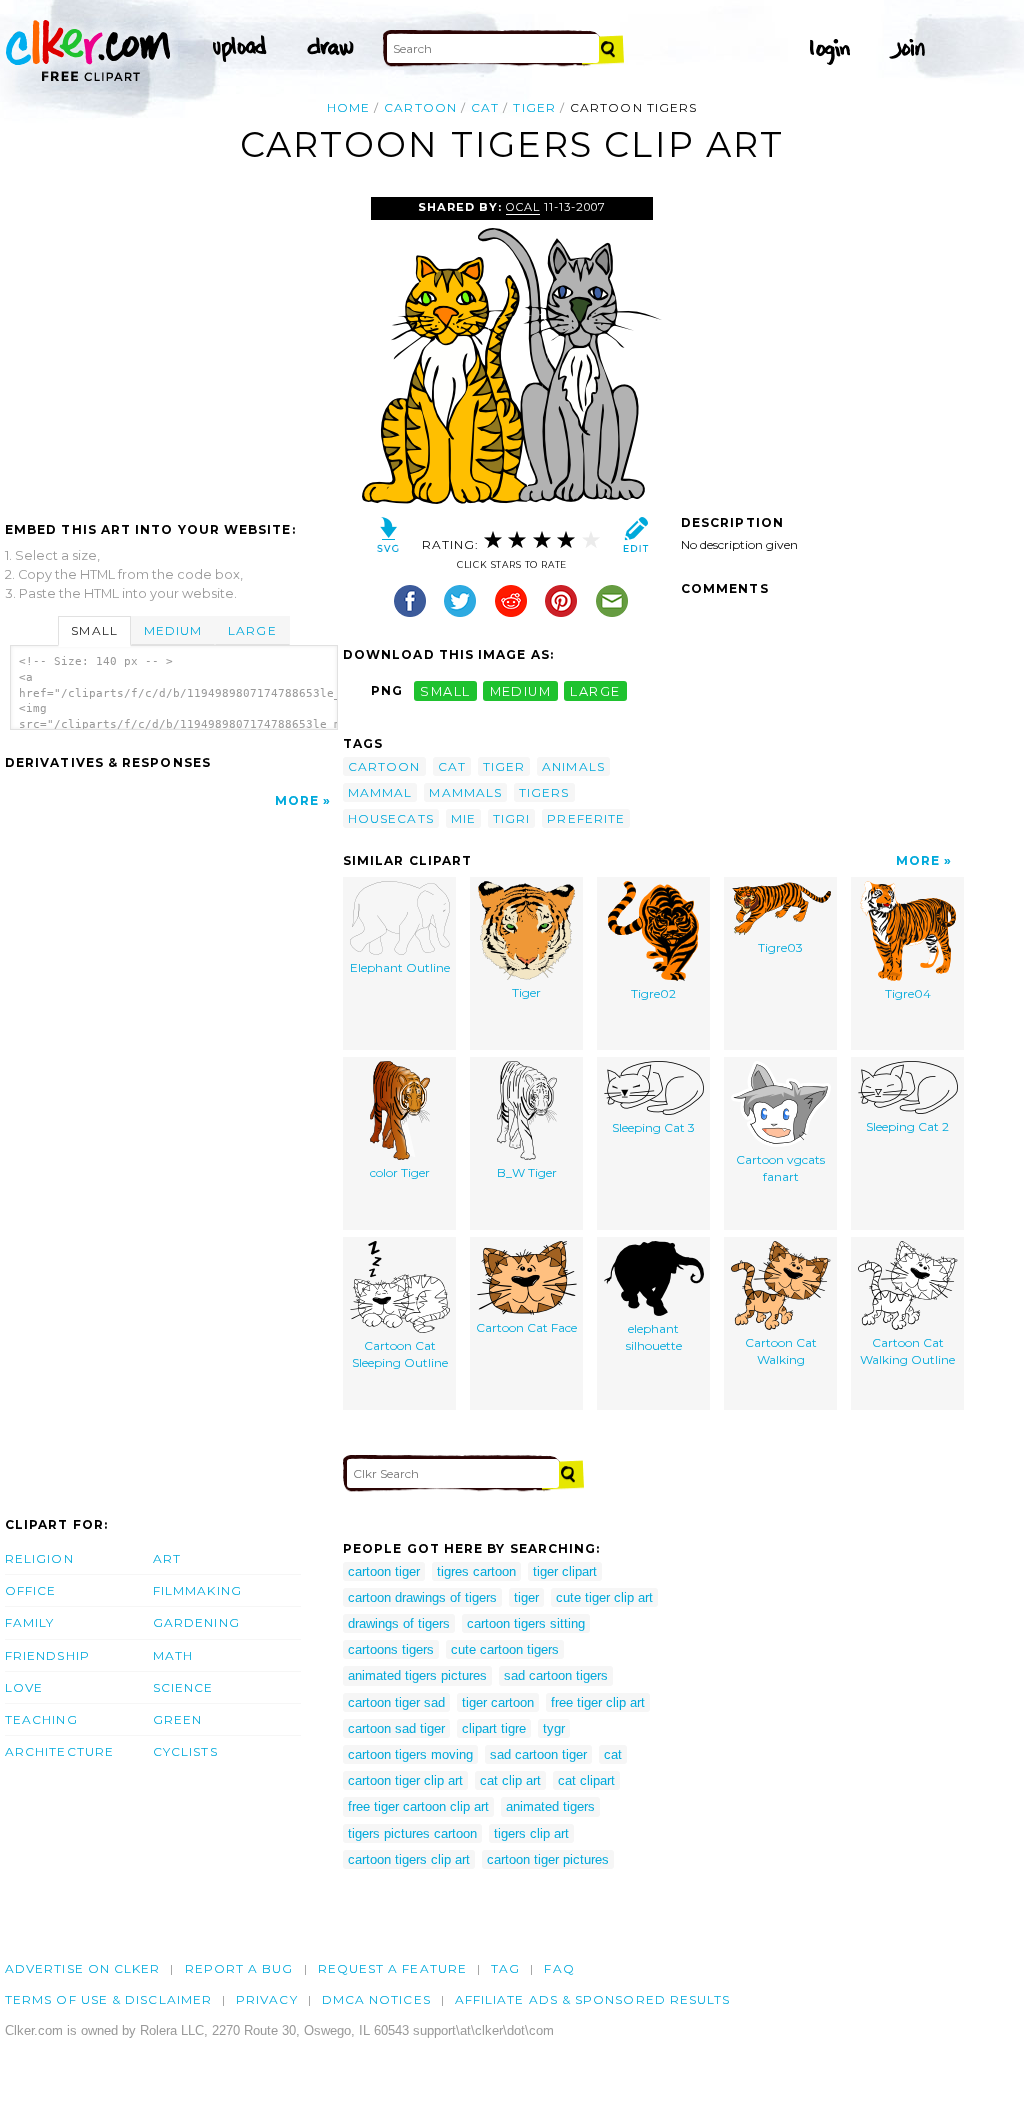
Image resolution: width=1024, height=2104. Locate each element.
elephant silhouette (654, 1337)
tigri (511, 818)
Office (30, 1590)
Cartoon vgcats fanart (780, 1168)
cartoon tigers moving (410, 1754)
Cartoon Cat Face (526, 1327)
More (297, 800)
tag (505, 1968)
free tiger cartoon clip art (418, 1806)
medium (521, 690)
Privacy (267, 1999)
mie (463, 818)
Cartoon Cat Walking (781, 1351)
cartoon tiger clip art (405, 1780)
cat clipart (586, 1780)
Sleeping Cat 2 (907, 1126)
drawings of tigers (399, 1623)
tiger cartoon (498, 1702)
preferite (586, 818)
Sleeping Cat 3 (653, 1127)
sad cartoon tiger (538, 1754)
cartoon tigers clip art (409, 1859)
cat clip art (510, 1780)
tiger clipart (565, 1571)
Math (173, 1655)
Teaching (41, 1719)
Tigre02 (653, 993)
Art (167, 1558)
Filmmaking (197, 1590)
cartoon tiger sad (396, 1702)
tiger (534, 107)
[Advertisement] (173, 347)
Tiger (526, 992)
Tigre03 (780, 947)
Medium (173, 630)
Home (348, 107)
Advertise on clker (82, 1968)
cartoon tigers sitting (526, 1623)
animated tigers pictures (417, 1675)
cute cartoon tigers (505, 1649)
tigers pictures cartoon (412, 1833)
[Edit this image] (635, 539)
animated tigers (550, 1806)
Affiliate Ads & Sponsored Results (593, 1999)
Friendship (47, 1655)
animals (573, 766)
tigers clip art (531, 1833)
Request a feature (392, 1968)
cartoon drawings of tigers (422, 1597)
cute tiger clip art (604, 1597)
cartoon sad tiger (396, 1728)
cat (485, 107)
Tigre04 (908, 993)
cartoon (420, 107)
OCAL (523, 207)
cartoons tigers (391, 1649)
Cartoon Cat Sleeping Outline (400, 1354)
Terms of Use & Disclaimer (108, 1999)
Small (94, 630)
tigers (544, 792)
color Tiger (400, 1172)
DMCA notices (376, 1999)
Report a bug (239, 1968)
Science (183, 1687)
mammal (380, 792)
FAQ (559, 1968)
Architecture (59, 1751)
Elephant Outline (400, 967)
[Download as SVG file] (388, 539)
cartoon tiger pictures (548, 1859)
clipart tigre (494, 1728)
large (595, 690)
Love (24, 1687)
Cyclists (185, 1751)
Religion (39, 1558)
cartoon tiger (384, 1571)
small (445, 690)
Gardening (196, 1622)
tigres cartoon (476, 1571)
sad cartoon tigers (556, 1675)
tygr (554, 1728)
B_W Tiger (527, 1172)
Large (252, 630)
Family (29, 1622)
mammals (465, 792)
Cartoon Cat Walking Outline (907, 1351)
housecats (391, 818)
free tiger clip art (598, 1702)
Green (177, 1719)
